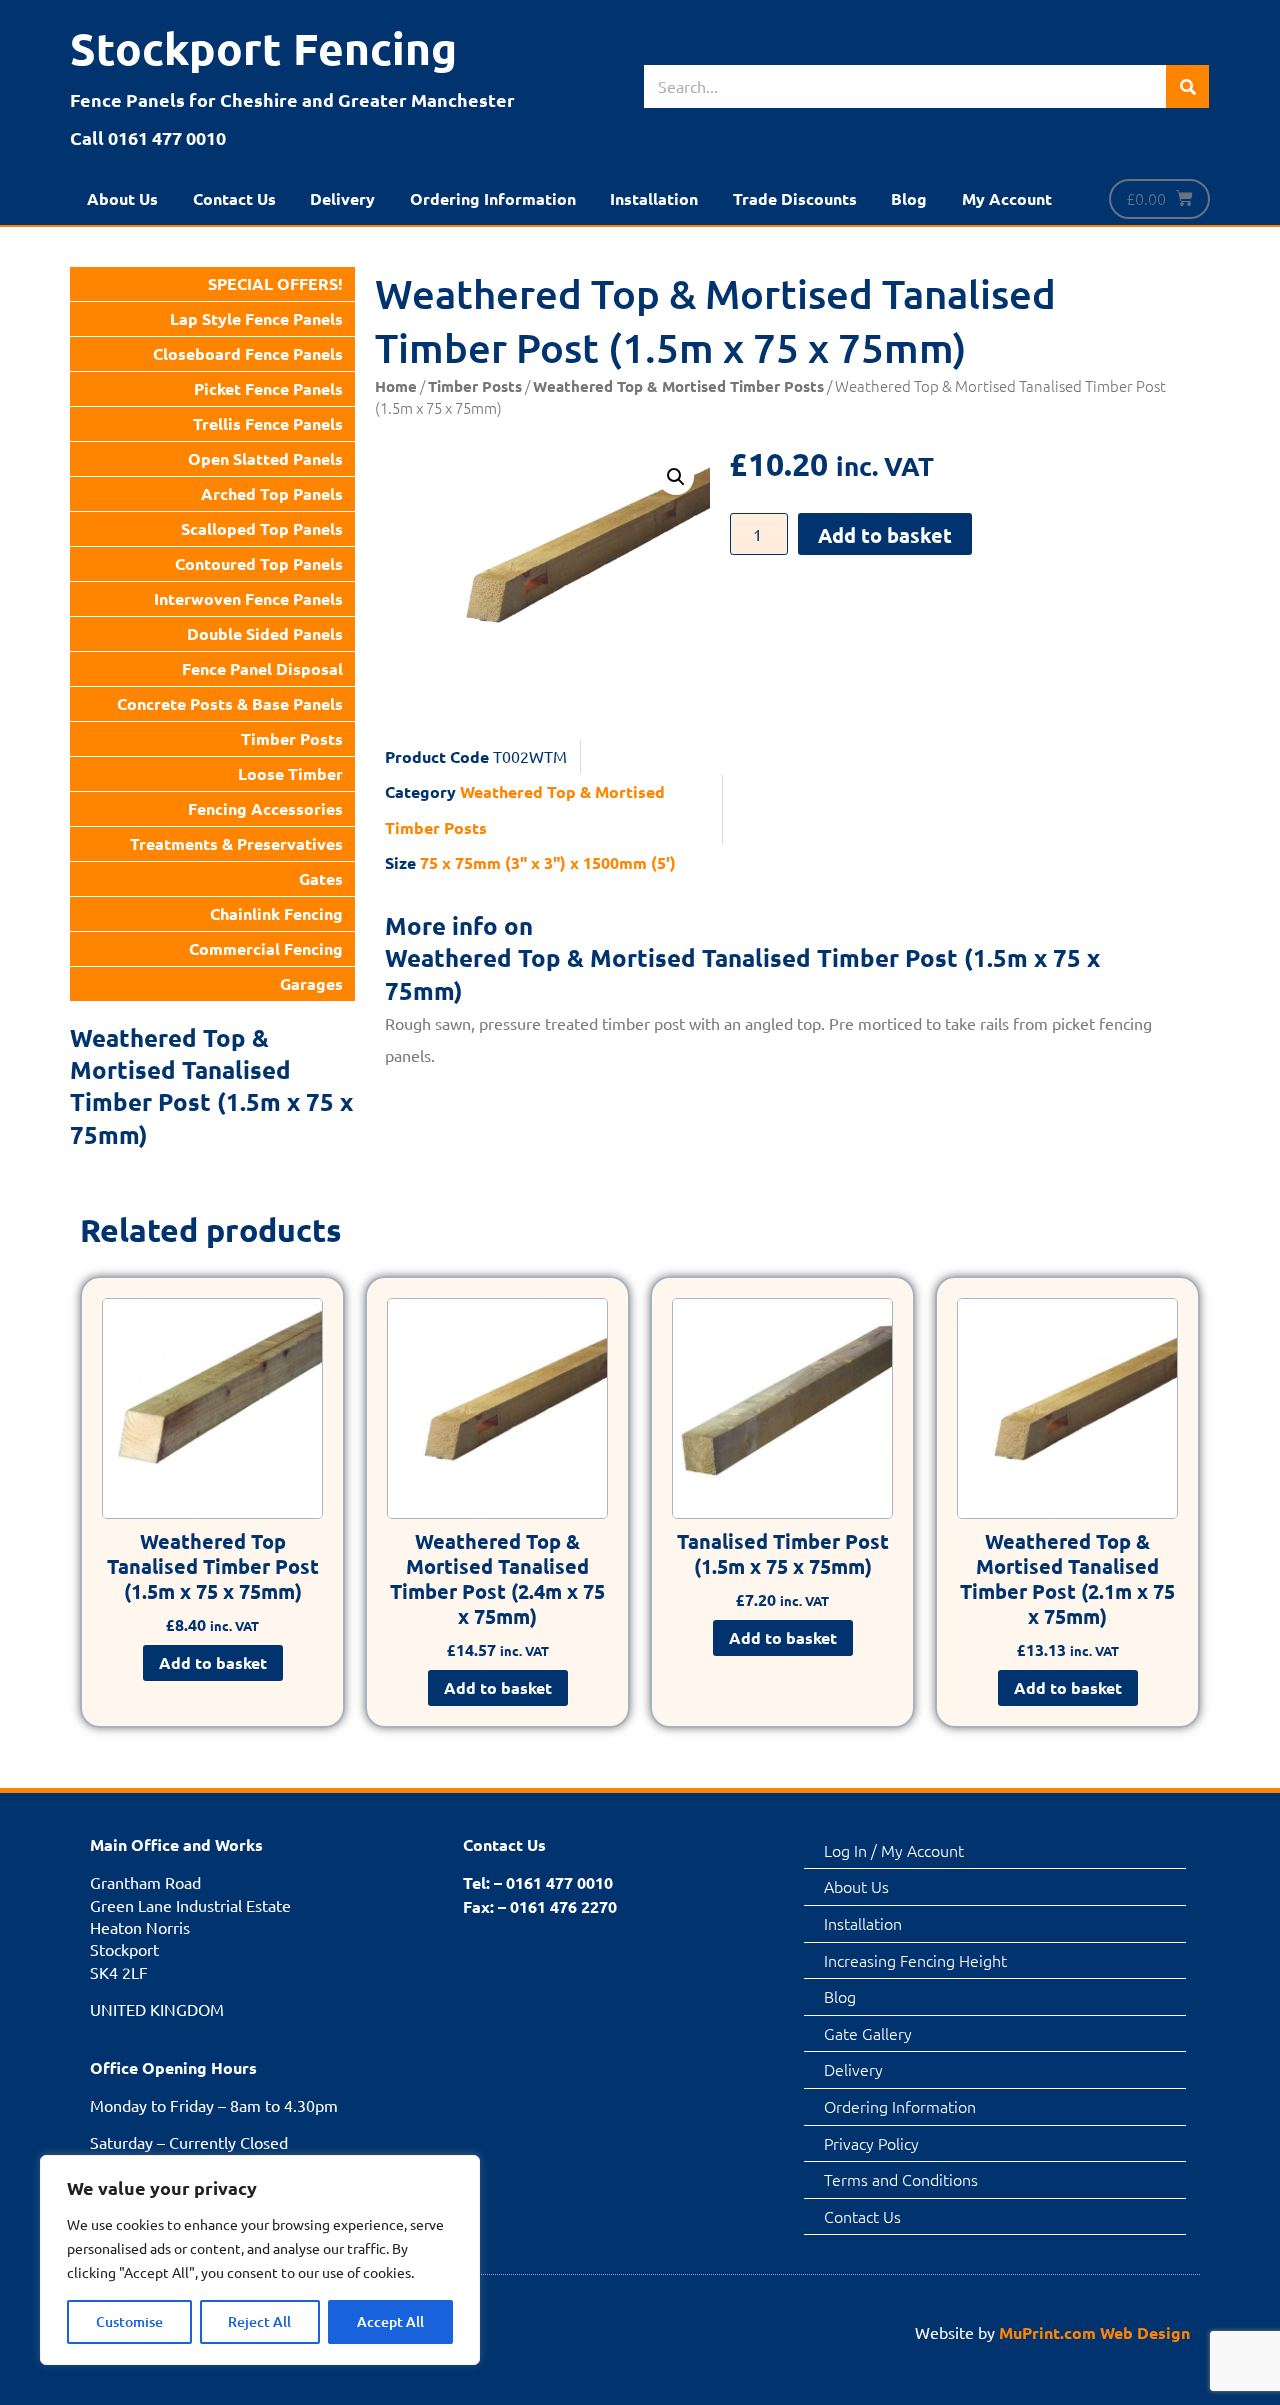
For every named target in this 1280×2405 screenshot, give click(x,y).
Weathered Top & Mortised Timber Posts (678, 386)
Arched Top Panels (272, 493)
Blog (909, 198)
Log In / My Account (894, 1850)
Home (396, 386)
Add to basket (885, 535)
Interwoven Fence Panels (248, 598)
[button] (676, 477)
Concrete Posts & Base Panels (230, 703)
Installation (654, 198)
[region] (260, 2260)
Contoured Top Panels (259, 563)
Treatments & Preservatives (236, 843)
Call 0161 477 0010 (148, 137)
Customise (129, 2321)
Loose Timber (290, 773)
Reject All (259, 2321)
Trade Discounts (795, 198)
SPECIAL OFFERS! (275, 283)
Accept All (390, 2321)
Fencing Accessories (265, 808)
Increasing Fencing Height (915, 1960)
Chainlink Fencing (276, 913)
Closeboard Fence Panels (248, 353)
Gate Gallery (868, 2033)
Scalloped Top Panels (262, 528)
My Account (1007, 198)
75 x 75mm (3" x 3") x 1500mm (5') (548, 862)
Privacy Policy (871, 2143)
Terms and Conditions (901, 2179)
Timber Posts (292, 738)
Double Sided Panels (265, 633)
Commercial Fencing (266, 948)
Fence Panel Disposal (262, 668)
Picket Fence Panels (268, 388)
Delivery (342, 198)
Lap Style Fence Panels (256, 318)
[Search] (1187, 86)
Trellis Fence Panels (268, 423)
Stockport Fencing (263, 48)
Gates (321, 878)
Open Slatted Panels (265, 458)
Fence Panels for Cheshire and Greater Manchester (292, 99)
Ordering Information (493, 198)
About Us (122, 198)
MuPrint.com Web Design (1094, 2332)
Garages (311, 983)
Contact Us (234, 198)
